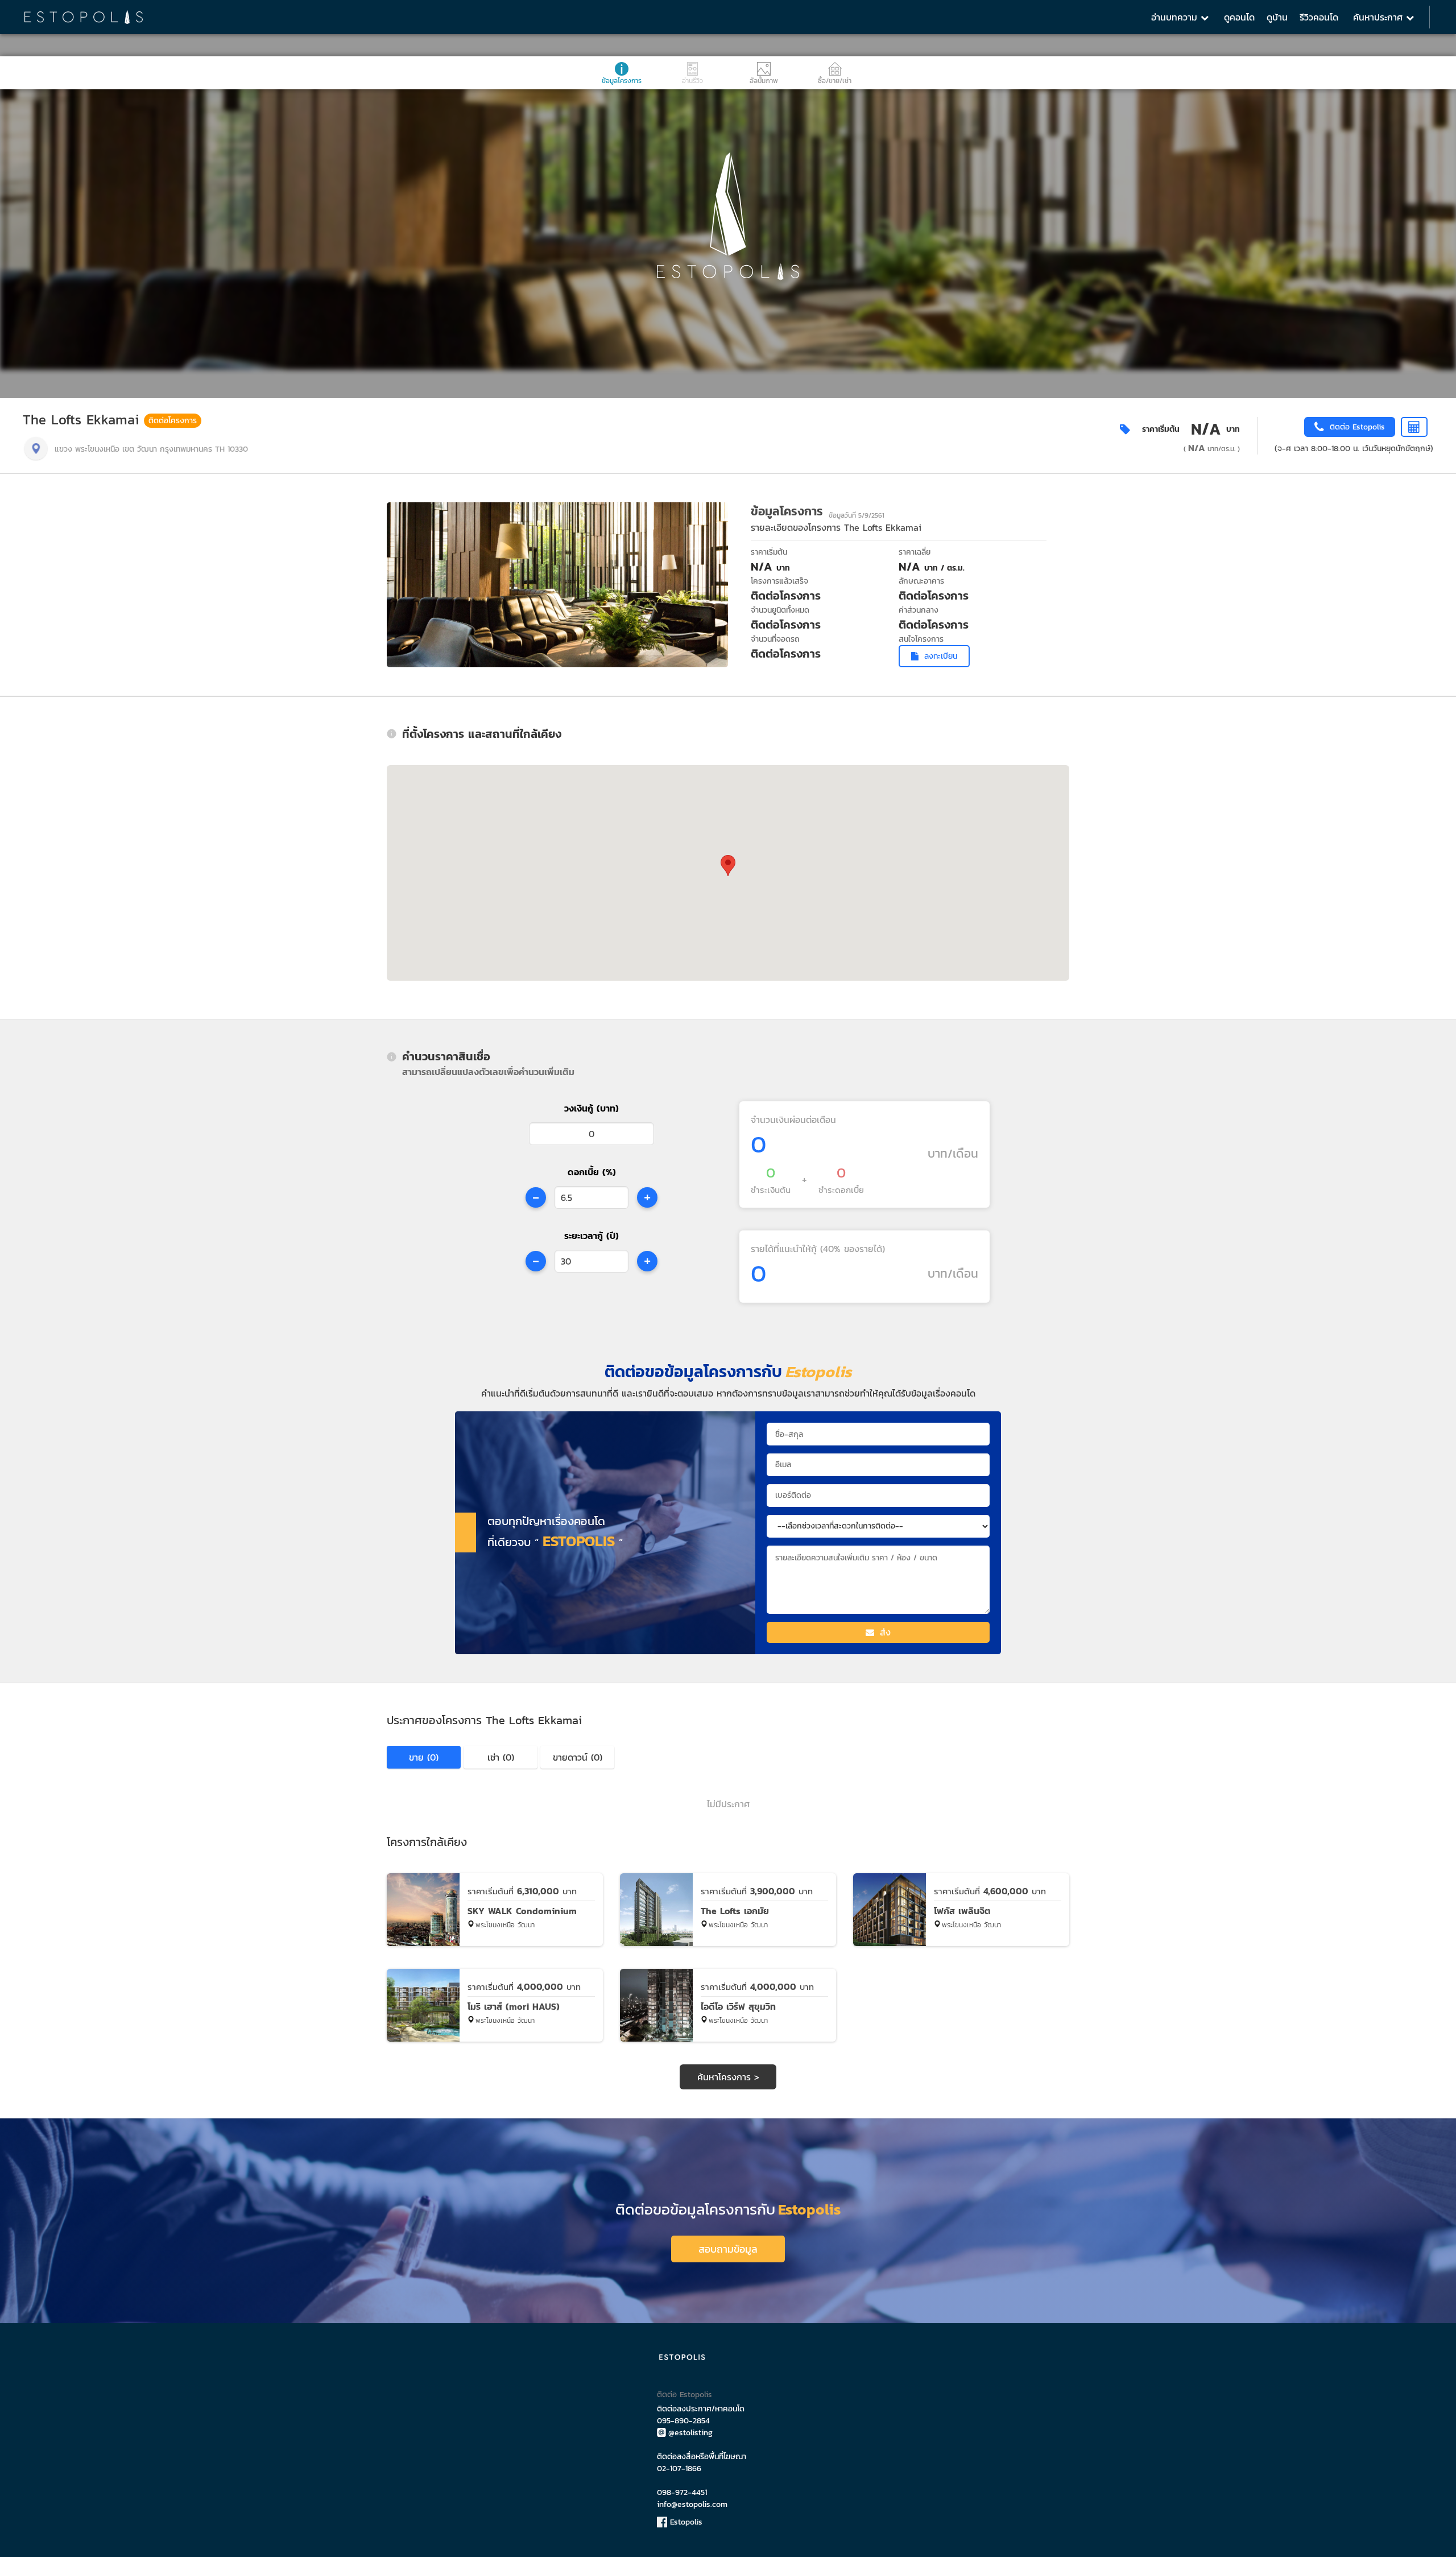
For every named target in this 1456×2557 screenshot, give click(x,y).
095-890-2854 (683, 2421)
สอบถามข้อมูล (728, 2249)
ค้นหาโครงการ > (728, 2077)
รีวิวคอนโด (1319, 17)
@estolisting (690, 2433)
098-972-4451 (682, 2492)
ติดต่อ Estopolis (684, 2395)
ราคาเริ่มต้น (1161, 429)
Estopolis (685, 2522)
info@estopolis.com (692, 2504)
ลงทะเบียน (941, 656)
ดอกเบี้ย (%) (592, 1172)
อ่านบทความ (1176, 17)
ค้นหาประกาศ (1380, 17)
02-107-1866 (679, 2469)
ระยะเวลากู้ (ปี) (591, 1236)
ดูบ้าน (1277, 17)
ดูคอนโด (1239, 17)
